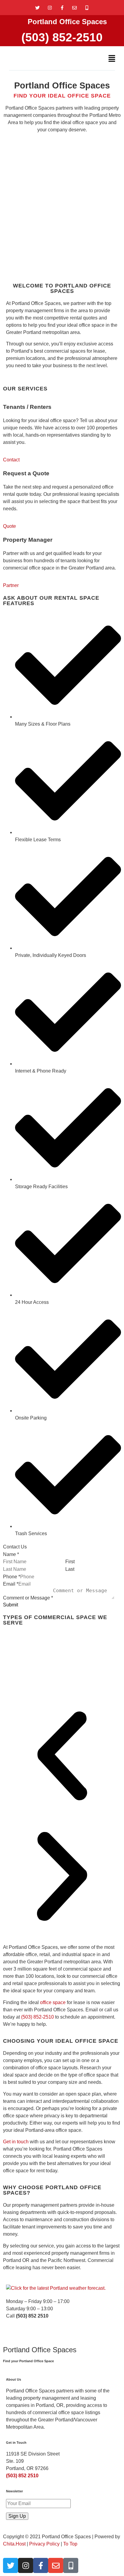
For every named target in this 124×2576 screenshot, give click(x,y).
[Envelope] (74, 8)
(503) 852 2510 (22, 2476)
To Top (70, 2544)
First (70, 1562)
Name (11, 1554)
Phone (12, 1577)
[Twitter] (37, 8)
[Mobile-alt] (87, 8)
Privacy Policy (44, 2544)
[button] (112, 59)
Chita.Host (14, 2544)
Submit (11, 1605)
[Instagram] (50, 8)
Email (11, 1584)
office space (53, 2002)
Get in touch (16, 2142)
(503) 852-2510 (62, 37)
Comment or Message (28, 1598)
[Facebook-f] (62, 8)
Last (70, 1569)
